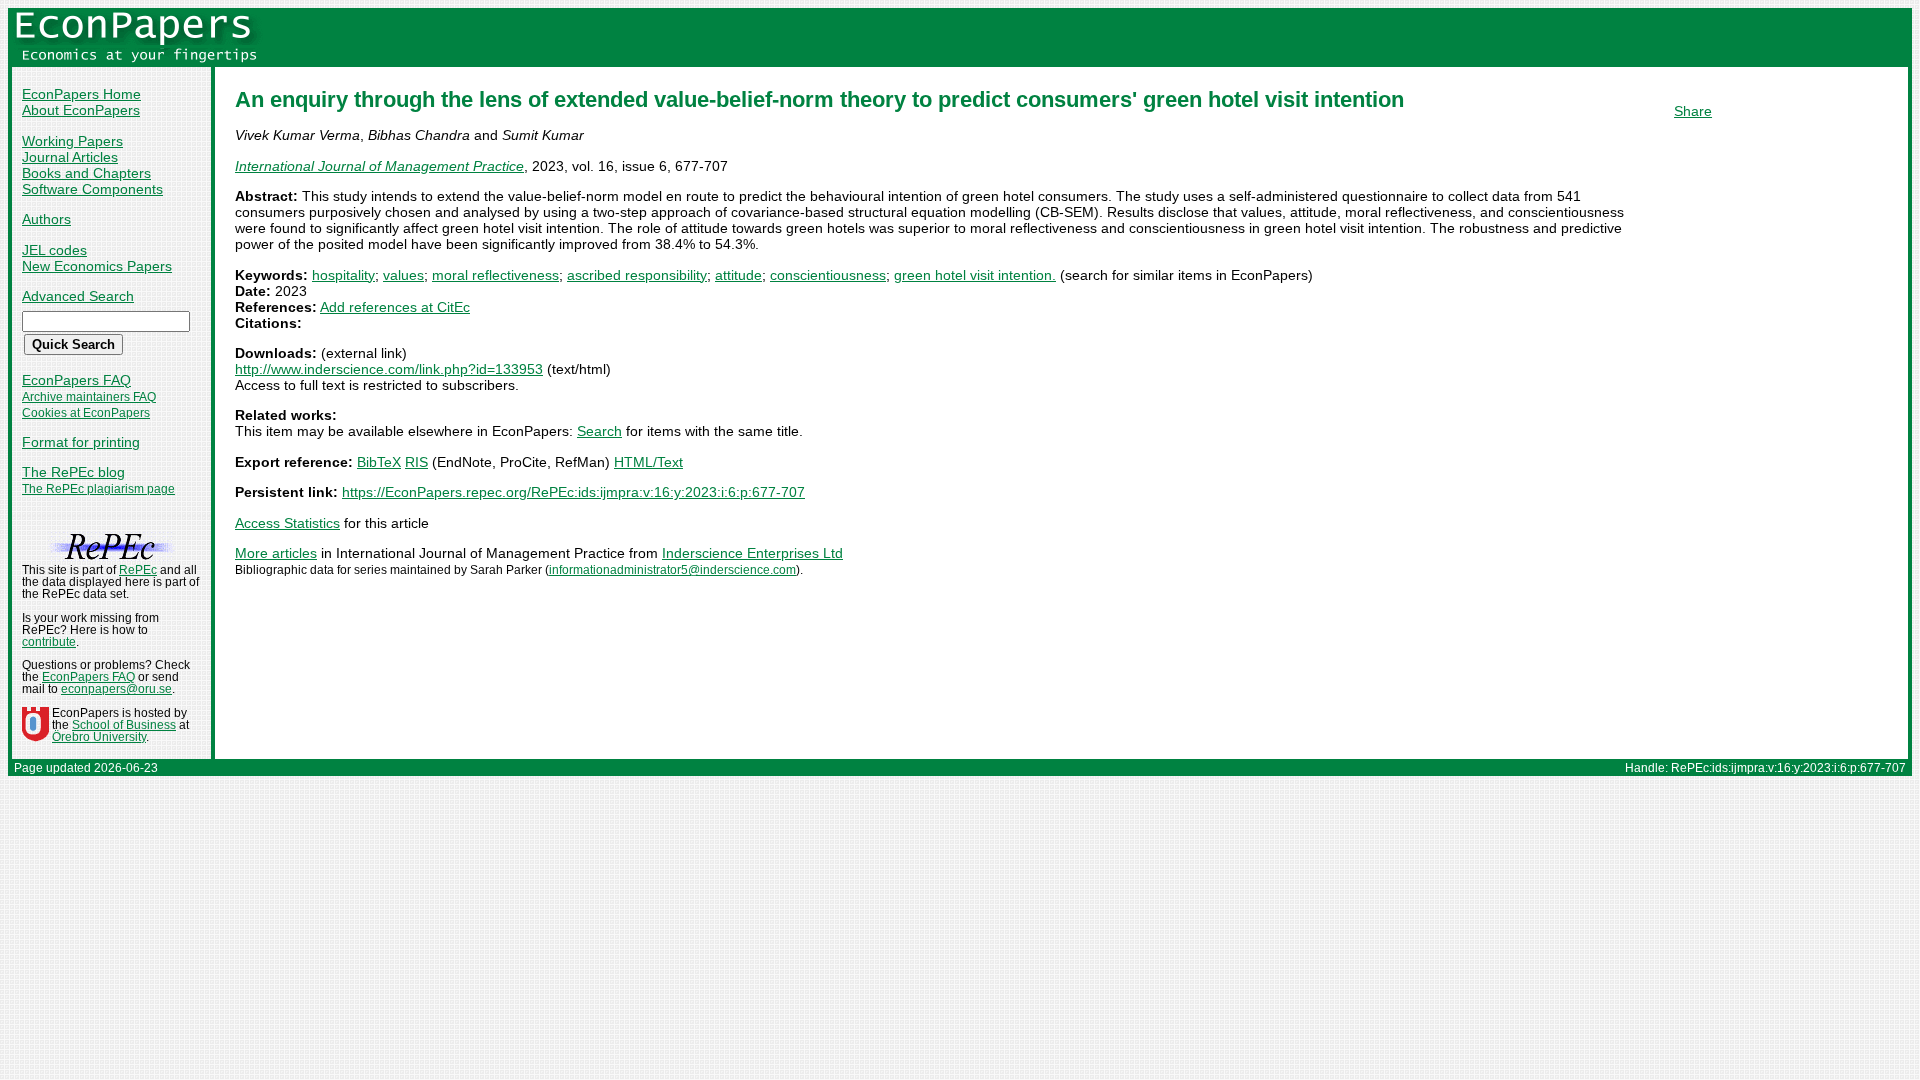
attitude (738, 275)
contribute (49, 642)
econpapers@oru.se (116, 689)
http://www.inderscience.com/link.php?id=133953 (389, 369)
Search (599, 431)
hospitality (343, 275)
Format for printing (81, 442)
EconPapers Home (81, 94)
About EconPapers (81, 110)
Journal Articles (70, 157)
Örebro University (99, 737)
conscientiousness (828, 275)
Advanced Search (78, 296)
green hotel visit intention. (975, 275)
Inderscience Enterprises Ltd (752, 553)
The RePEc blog (73, 472)
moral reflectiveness (495, 275)
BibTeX (379, 462)
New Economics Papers (97, 266)
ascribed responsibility (637, 275)
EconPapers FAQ (76, 380)
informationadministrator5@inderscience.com (672, 570)
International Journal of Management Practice (379, 166)
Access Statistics (287, 523)
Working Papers (72, 141)
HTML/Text (648, 462)
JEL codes (54, 250)
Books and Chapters (86, 173)
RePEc (138, 570)
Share (1693, 111)
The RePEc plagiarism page (98, 489)
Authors (46, 219)
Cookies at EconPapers (86, 413)
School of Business (124, 725)
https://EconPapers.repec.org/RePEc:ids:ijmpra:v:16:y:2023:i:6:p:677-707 (573, 492)
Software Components (92, 189)
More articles (276, 553)
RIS (416, 462)
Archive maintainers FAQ (89, 397)
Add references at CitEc (395, 307)
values (403, 275)
